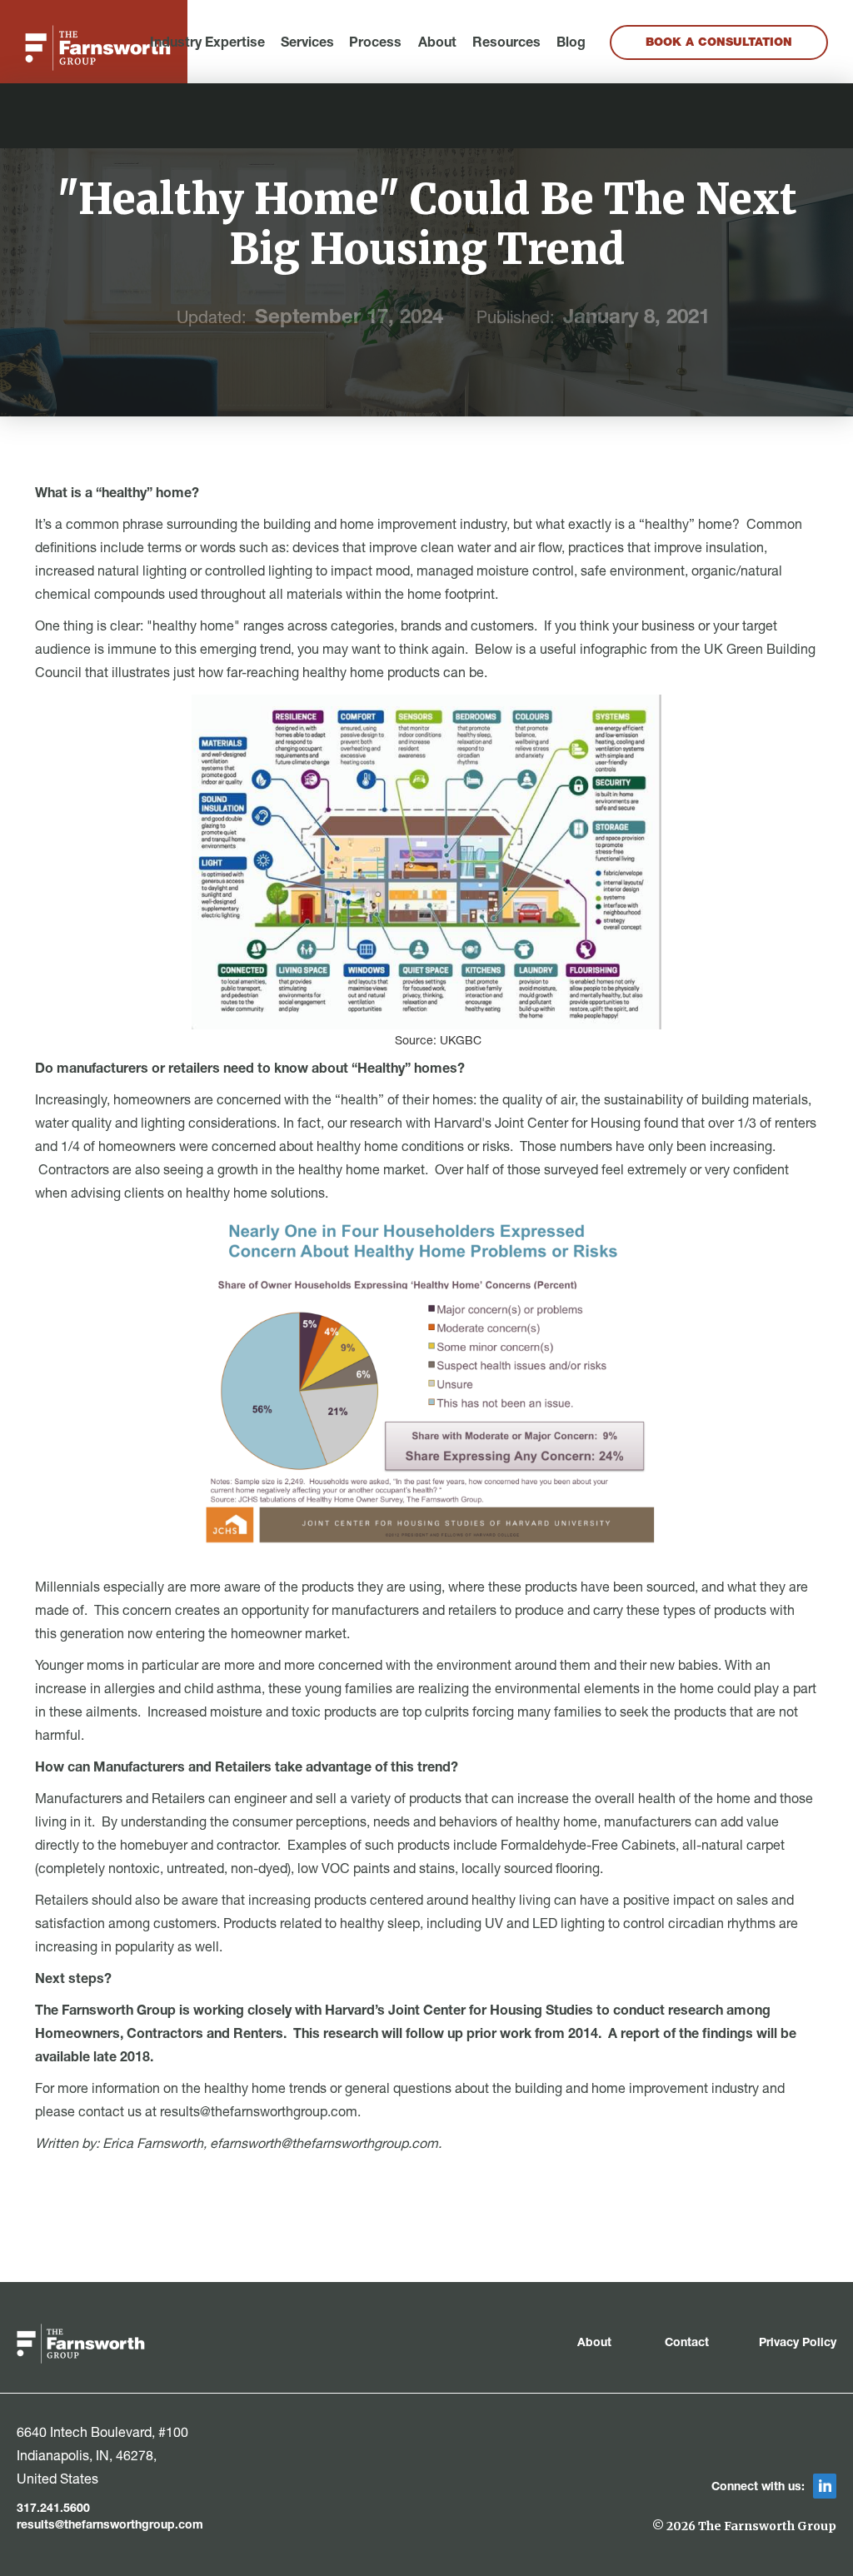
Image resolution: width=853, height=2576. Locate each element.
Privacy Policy (798, 2344)
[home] (98, 48)
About (437, 44)
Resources (506, 44)
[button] (207, 44)
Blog (571, 44)
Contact (687, 2344)
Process (375, 44)
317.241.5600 (53, 2509)
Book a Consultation (719, 43)
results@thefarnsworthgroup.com (110, 2526)
